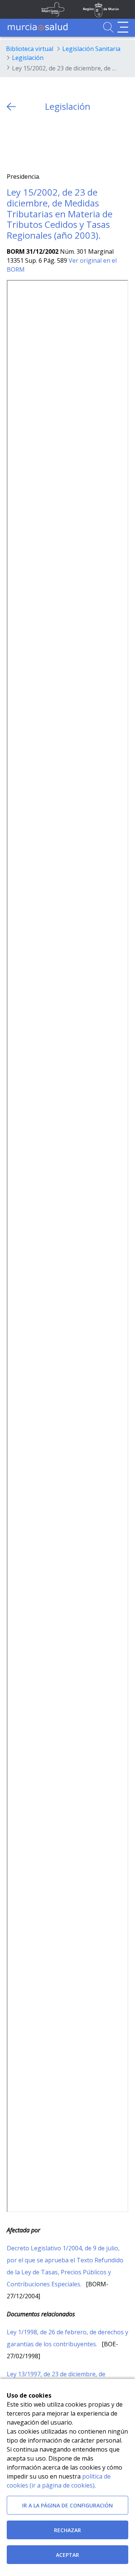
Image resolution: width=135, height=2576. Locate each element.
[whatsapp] (42, 142)
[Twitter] (13, 142)
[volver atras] (11, 107)
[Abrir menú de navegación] (123, 27)
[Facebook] (27, 142)
